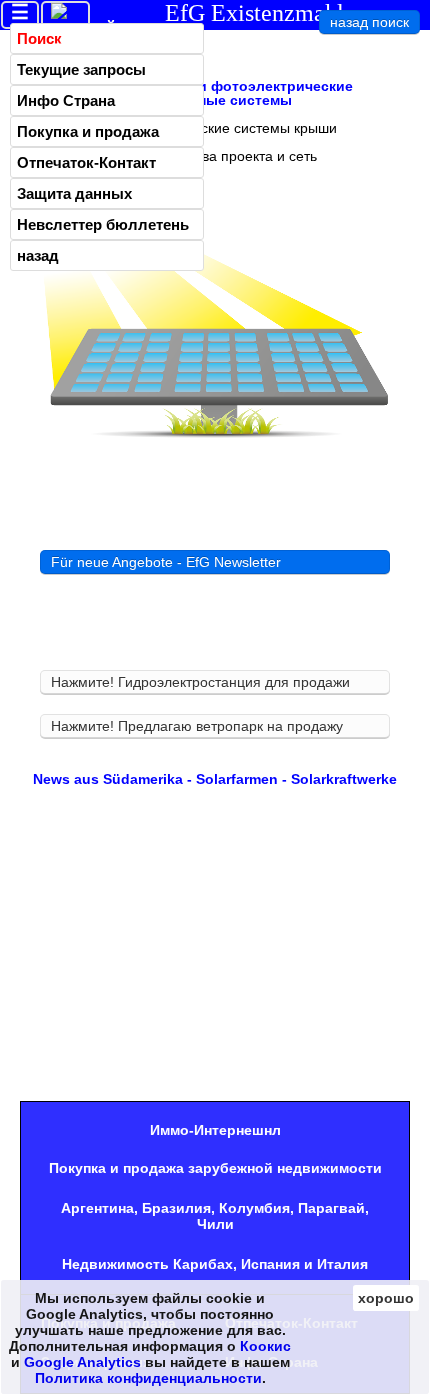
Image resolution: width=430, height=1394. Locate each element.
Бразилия (176, 1208)
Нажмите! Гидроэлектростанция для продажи (200, 682)
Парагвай (331, 1208)
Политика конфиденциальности (148, 1378)
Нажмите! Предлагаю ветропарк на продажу (197, 726)
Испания (270, 1264)
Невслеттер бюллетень (103, 224)
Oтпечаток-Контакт (86, 162)
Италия (342, 1264)
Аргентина (97, 1208)
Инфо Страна (66, 100)
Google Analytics (82, 1362)
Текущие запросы (81, 69)
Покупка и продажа (88, 131)
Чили (215, 1224)
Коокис (265, 1346)
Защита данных (74, 193)
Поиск (39, 38)
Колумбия (254, 1208)
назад (38, 255)
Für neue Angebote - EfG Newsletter (166, 562)
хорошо (386, 1298)
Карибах (203, 1264)
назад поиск (369, 22)
